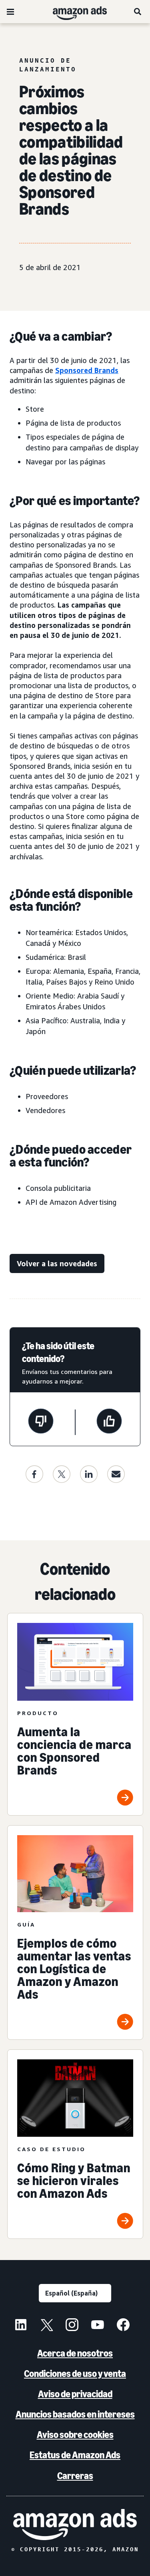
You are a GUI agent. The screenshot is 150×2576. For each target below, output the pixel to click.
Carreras (75, 2476)
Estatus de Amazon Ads (75, 2455)
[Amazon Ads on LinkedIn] (21, 2326)
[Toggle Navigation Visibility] (10, 12)
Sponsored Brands (87, 370)
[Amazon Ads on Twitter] (46, 2326)
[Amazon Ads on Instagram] (72, 2326)
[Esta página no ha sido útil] (41, 1422)
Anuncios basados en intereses (75, 2414)
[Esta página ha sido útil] (109, 1422)
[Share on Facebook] (34, 1474)
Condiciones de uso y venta (75, 2374)
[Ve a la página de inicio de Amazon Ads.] (75, 2525)
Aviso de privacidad (75, 2394)
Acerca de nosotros (75, 2353)
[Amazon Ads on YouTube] (98, 2326)
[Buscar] (138, 12)
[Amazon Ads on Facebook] (123, 2326)
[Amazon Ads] (73, 12)
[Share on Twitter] (62, 1474)
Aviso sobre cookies (75, 2435)
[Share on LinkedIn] (89, 1474)
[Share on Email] (116, 1474)
